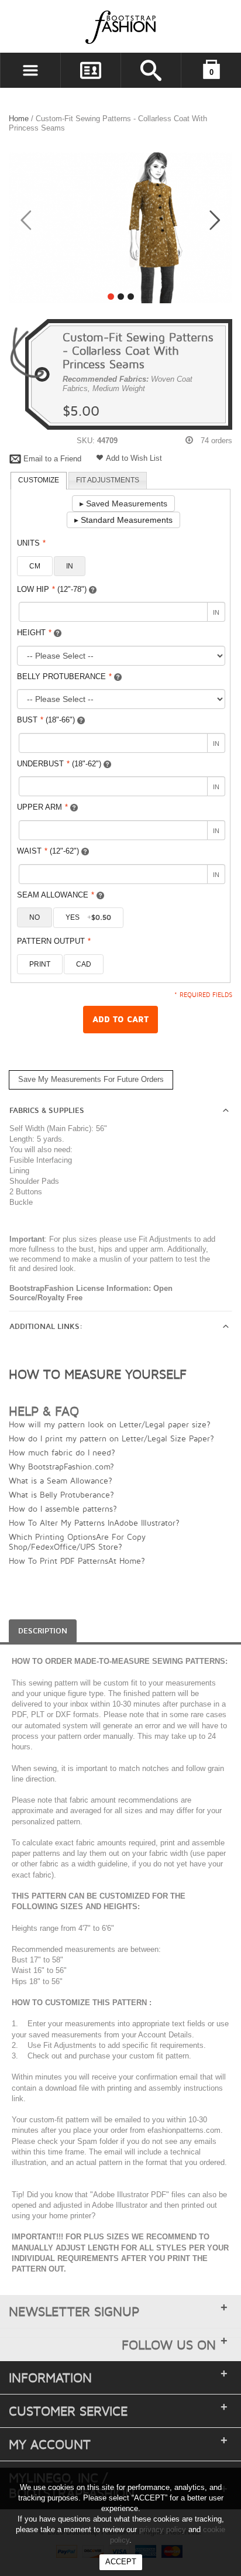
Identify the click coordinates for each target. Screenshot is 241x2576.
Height (34, 633)
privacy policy (163, 2529)
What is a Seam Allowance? (61, 1480)
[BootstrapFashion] (85, 27)
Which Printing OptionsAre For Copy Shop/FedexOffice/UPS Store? (77, 1542)
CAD (84, 964)
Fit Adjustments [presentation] (108, 480)
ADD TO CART (120, 1020)
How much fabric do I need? (62, 1452)
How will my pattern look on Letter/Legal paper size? (110, 1424)
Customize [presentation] (39, 480)
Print (40, 964)
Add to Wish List (134, 458)
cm (35, 566)
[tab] (39, 481)
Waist (48, 851)
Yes (88, 917)
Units (31, 543)
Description (43, 1631)
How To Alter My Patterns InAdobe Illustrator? (94, 1522)
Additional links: (46, 1327)
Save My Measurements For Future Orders (91, 1079)
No (35, 917)
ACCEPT (121, 2562)
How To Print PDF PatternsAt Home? (77, 1561)
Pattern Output (54, 941)
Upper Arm (42, 807)
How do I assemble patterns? (63, 1508)
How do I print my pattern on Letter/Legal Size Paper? (111, 1438)
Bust (46, 720)
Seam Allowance (56, 895)
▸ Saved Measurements (123, 503)
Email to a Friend (52, 459)
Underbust (59, 764)
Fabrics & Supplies (47, 1111)
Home (19, 119)
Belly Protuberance (64, 676)
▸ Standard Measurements (123, 520)
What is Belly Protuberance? (61, 1494)
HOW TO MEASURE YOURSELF (98, 1374)
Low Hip (52, 589)
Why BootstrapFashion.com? (61, 1466)
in (70, 566)
